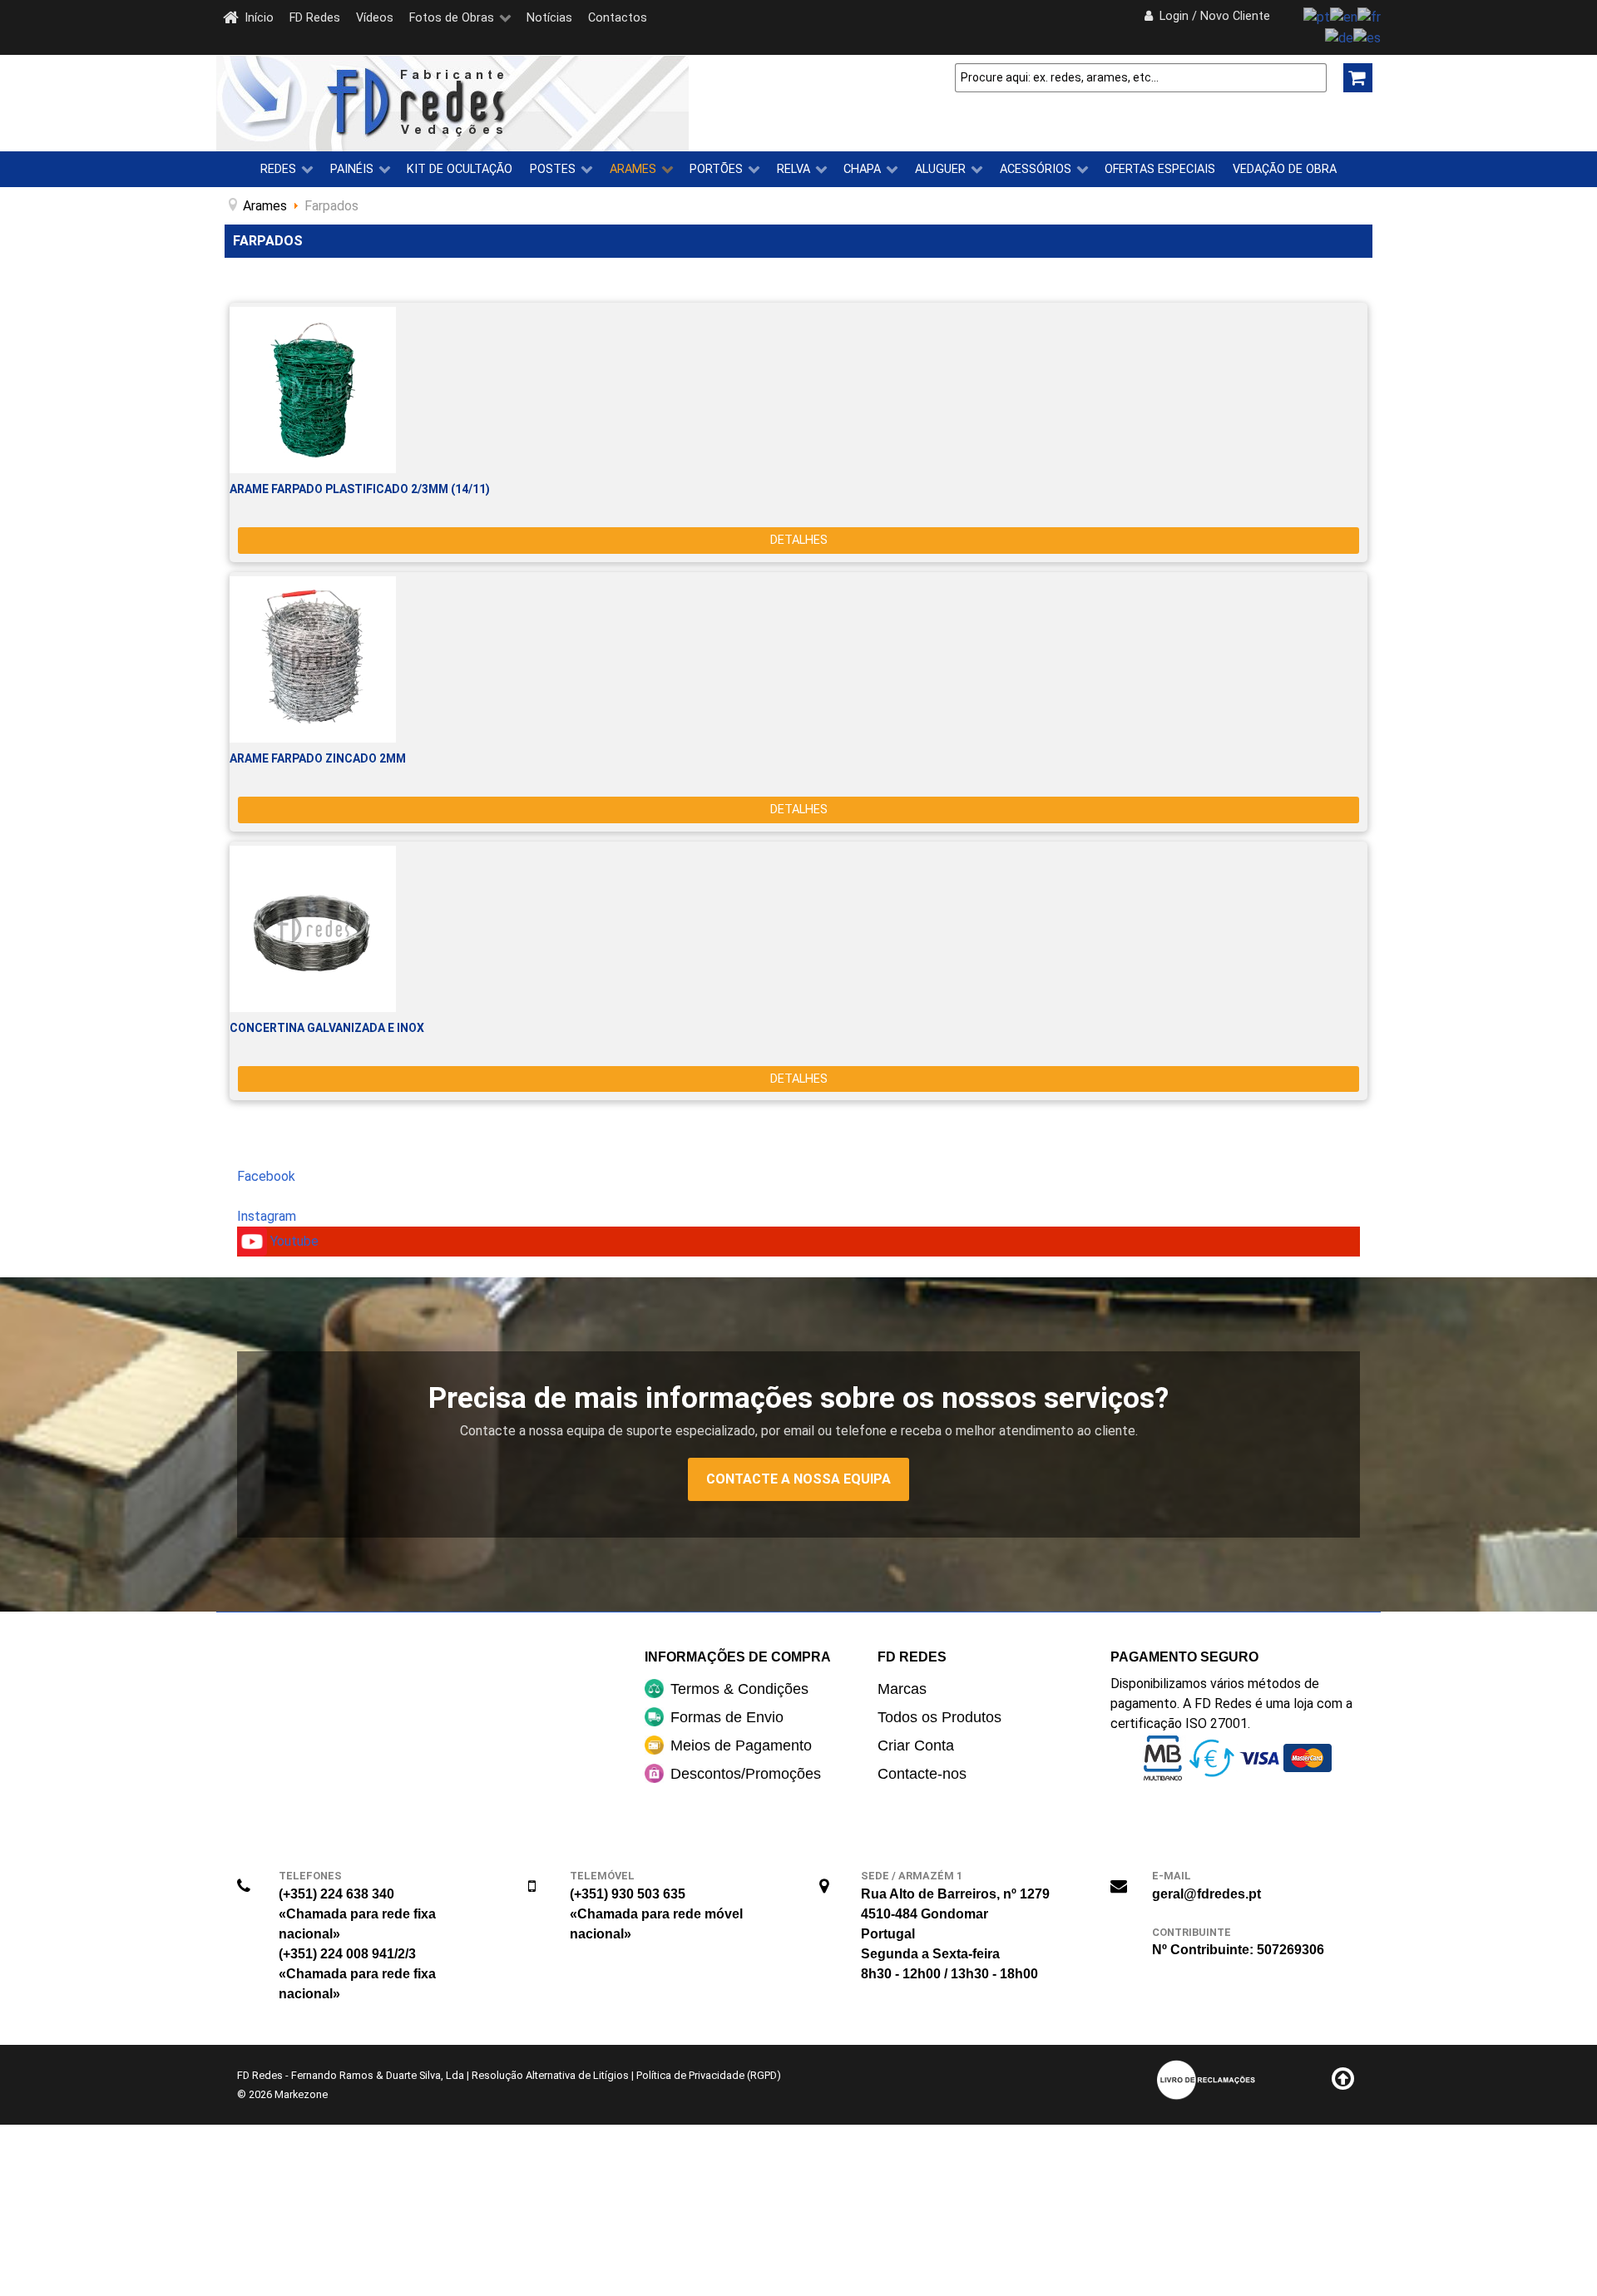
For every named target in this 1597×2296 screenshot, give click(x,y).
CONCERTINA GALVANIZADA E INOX (327, 1028)
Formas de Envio (727, 1717)
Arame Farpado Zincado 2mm (318, 758)
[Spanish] (1367, 37)
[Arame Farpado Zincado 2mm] (798, 659)
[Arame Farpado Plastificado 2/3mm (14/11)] (798, 390)
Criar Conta (916, 1745)
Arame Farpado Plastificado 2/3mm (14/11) (360, 489)
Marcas (902, 1689)
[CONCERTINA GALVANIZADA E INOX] (798, 929)
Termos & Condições (739, 1689)
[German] (1339, 37)
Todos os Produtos (939, 1717)
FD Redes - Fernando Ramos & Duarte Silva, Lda (351, 2075)
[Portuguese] (1317, 16)
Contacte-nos (922, 1774)
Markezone (301, 2094)
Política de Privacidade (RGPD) (709, 2075)
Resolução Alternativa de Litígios (550, 2075)
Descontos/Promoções (746, 1774)
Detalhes (799, 540)
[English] (1344, 16)
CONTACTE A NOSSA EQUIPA (798, 1479)
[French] (1369, 16)
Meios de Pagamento (741, 1745)
